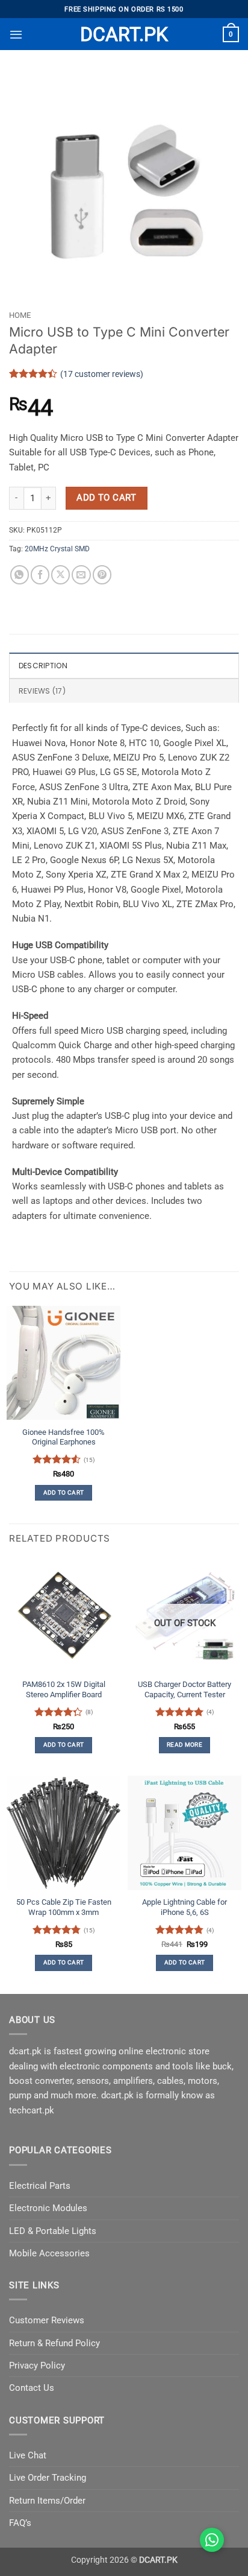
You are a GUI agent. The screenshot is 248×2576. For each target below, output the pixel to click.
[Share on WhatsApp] (20, 574)
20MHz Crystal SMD (57, 549)
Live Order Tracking (48, 2478)
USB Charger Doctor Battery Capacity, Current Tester (184, 1689)
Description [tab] (43, 666)
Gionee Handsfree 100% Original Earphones (64, 1437)
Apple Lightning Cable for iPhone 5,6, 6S (184, 1907)
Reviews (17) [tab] (42, 691)
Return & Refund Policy (54, 2343)
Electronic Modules (48, 2208)
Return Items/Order (47, 2501)
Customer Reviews (47, 2320)
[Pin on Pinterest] (102, 574)
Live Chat (28, 2455)
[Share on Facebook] (40, 574)
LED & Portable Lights (53, 2231)
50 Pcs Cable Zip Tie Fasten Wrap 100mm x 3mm (64, 1907)
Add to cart (106, 498)
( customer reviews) (102, 373)
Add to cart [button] (64, 1492)
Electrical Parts (40, 2186)
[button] (16, 34)
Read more (184, 1745)
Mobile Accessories (49, 2253)
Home (20, 315)
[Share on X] (60, 574)
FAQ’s (20, 2523)
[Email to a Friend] (81, 574)
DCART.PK (124, 34)
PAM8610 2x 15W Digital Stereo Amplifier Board (64, 1689)
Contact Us (32, 2388)
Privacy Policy (37, 2366)
